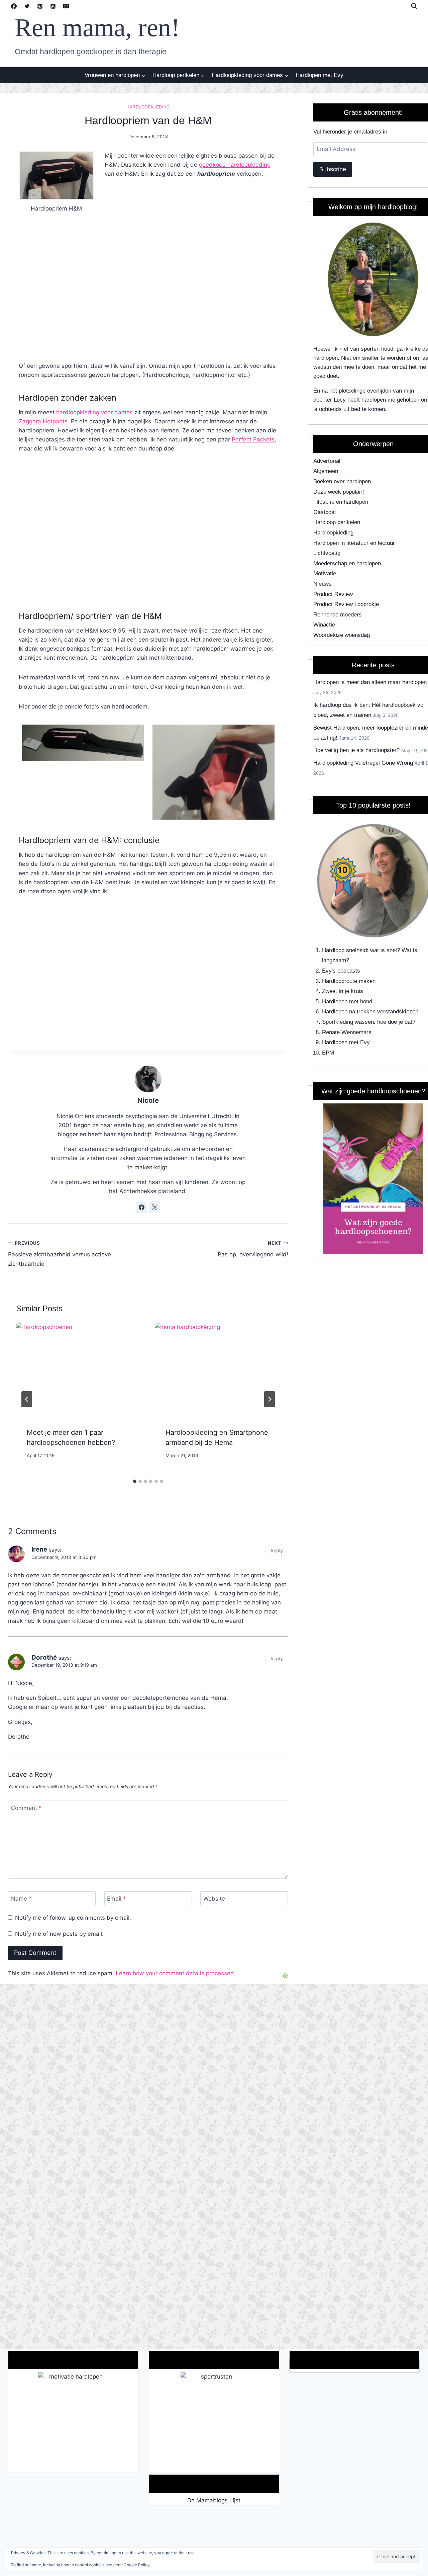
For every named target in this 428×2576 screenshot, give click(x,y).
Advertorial (327, 461)
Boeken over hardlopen (342, 481)
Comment (26, 1808)
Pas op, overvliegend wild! (253, 1249)
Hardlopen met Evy (319, 75)
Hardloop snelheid (344, 950)
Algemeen (326, 471)
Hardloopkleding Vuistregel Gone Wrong (363, 763)
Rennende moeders (338, 615)
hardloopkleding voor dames (94, 412)
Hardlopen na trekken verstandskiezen (370, 1012)
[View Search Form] (414, 6)
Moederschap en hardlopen (347, 563)
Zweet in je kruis (343, 991)
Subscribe (333, 169)
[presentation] (79, 1370)
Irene (39, 1549)
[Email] (66, 6)
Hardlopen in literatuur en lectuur (354, 543)
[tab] (135, 1481)
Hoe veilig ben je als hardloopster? (356, 750)
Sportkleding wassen (348, 1022)
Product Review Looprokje (346, 604)
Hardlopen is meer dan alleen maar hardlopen (370, 682)
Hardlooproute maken (349, 981)
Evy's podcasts (341, 971)
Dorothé (44, 1657)
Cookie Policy (137, 2565)
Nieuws (323, 584)
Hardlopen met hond (347, 1002)
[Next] (270, 1399)
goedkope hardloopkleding (235, 165)
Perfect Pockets (253, 439)
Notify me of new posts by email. (59, 1934)
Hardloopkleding (148, 107)
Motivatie (325, 573)
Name (21, 1899)
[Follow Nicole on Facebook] (141, 1207)
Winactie (324, 625)
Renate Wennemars (347, 1032)
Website (214, 1899)
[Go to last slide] (27, 1399)
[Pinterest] (40, 6)
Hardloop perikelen (337, 522)
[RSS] (53, 6)
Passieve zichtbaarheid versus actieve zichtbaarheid (60, 1254)
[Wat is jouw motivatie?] (73, 2422)
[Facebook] (14, 6)
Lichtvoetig (327, 553)
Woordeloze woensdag (342, 635)
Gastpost (325, 512)
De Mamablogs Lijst (214, 2500)
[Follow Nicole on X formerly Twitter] (154, 1207)
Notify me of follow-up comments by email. (73, 1918)
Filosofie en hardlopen (341, 502)
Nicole (148, 1100)
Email (117, 1899)
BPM (328, 1053)
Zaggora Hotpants (43, 421)
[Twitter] (27, 6)
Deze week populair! (339, 492)
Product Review (333, 594)
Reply (277, 1550)
